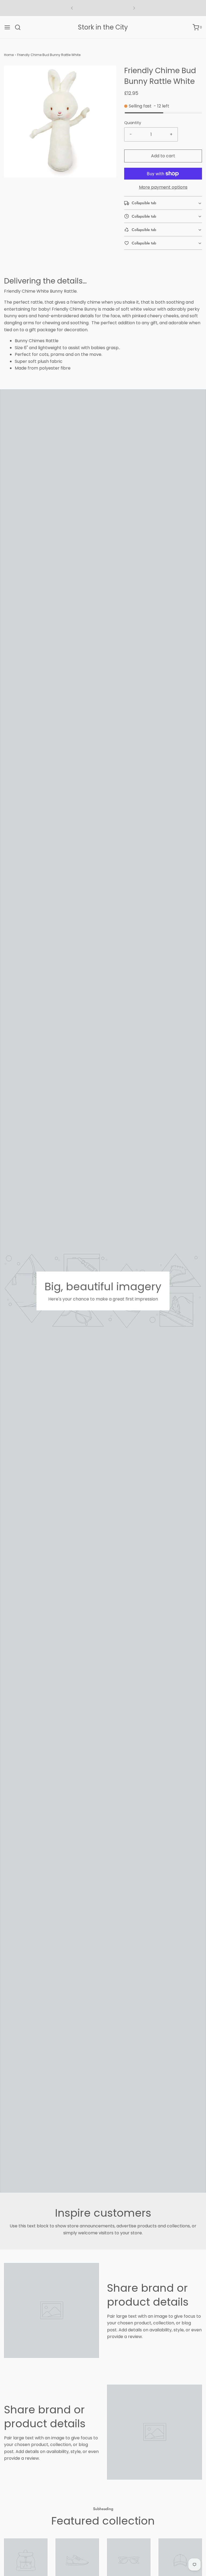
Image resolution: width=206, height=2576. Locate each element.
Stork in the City (103, 27)
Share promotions (103, 8)
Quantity (133, 123)
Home (9, 55)
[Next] (134, 8)
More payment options (163, 187)
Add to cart (163, 156)
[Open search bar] (20, 27)
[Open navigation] (7, 27)
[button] (163, 203)
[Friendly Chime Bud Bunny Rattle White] (26, 2560)
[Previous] (72, 8)
